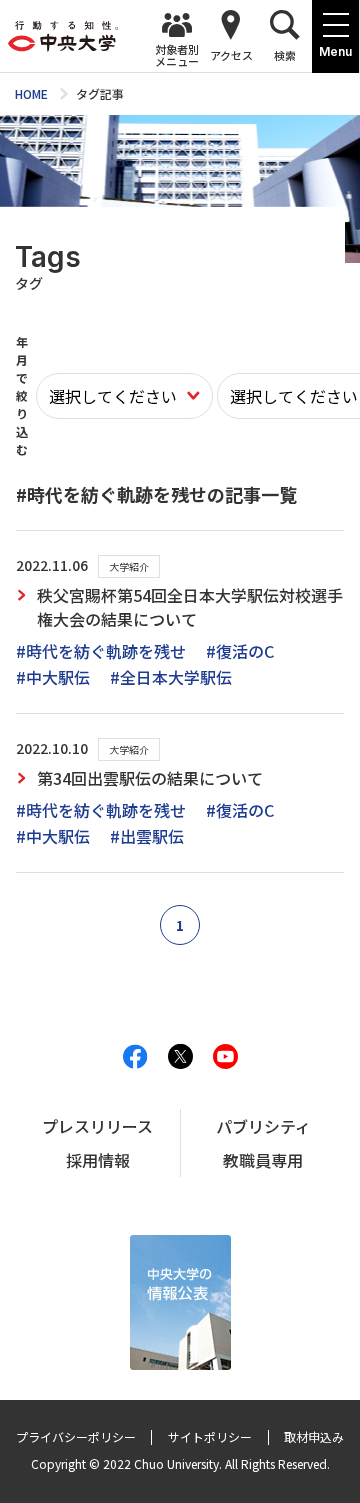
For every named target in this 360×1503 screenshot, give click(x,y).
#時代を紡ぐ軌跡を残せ (101, 651)
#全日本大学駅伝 (171, 677)
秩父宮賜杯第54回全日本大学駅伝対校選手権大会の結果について (190, 607)
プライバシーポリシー (76, 1436)
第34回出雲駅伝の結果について (150, 778)
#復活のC (240, 651)
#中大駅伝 (53, 677)
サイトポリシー (210, 1436)
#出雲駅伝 (147, 836)
